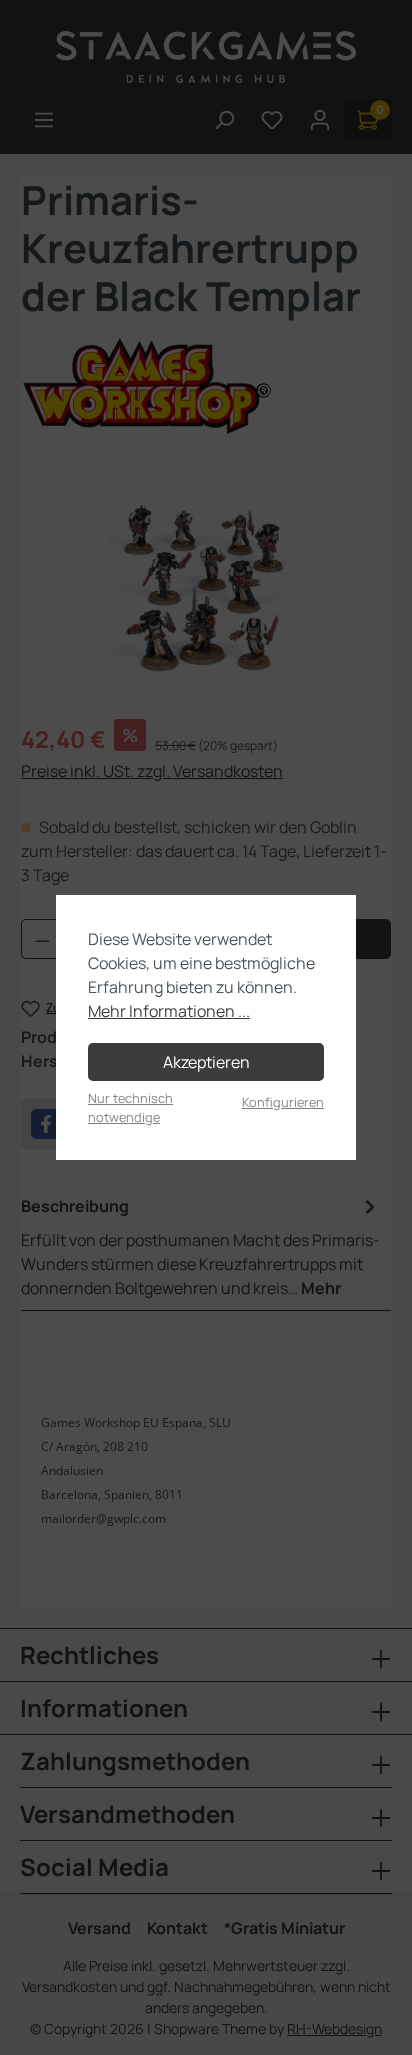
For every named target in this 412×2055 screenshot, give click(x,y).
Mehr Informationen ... (169, 1011)
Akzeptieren (206, 1062)
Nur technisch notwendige (130, 1107)
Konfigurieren (283, 1102)
